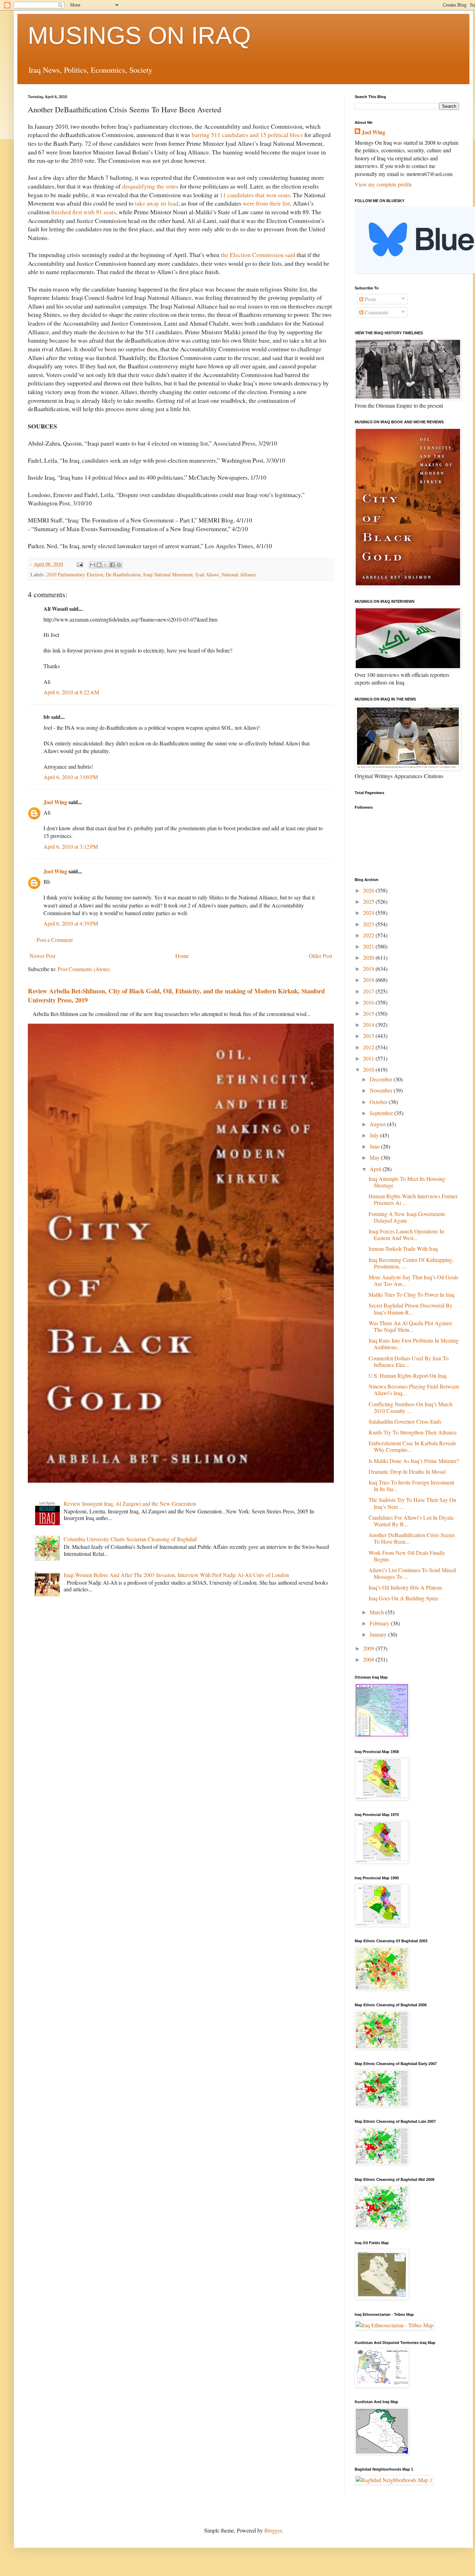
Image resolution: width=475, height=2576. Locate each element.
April (376, 1169)
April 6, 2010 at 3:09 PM (71, 777)
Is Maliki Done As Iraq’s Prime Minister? (414, 1461)
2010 (369, 1069)
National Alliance (239, 574)
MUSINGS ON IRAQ (139, 35)
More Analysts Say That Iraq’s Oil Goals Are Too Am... (413, 1280)
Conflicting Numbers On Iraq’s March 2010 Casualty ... (410, 1407)
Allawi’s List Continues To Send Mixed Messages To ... (412, 1573)
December (382, 1079)
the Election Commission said (258, 255)
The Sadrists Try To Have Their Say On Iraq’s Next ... (412, 1503)
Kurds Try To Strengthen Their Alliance (413, 1432)
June (375, 1146)
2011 (369, 1058)
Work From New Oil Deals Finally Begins (407, 1556)
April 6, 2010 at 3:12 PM (71, 846)
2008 (369, 1659)
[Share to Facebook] (112, 565)
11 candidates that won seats (255, 195)
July (375, 1135)
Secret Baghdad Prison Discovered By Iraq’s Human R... (410, 1309)
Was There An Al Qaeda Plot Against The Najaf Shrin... (410, 1326)
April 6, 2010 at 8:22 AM (71, 692)
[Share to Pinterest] (119, 565)
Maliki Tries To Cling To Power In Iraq (412, 1294)
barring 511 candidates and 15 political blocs (247, 135)
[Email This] (92, 565)
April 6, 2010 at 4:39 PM (71, 923)
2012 (369, 1047)
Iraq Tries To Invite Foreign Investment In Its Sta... (411, 1486)
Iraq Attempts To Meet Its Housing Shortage (407, 1182)
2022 (369, 935)
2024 (369, 913)
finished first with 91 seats (83, 212)
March (377, 1612)
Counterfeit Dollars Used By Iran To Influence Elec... (409, 1361)
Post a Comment (55, 940)
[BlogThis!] (99, 565)
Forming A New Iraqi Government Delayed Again (407, 1217)
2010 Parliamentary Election (75, 574)
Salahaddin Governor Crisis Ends (405, 1421)
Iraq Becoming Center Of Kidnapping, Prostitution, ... (411, 1263)
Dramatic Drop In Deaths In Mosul (407, 1471)
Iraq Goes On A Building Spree (404, 1598)
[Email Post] (79, 564)
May (375, 1157)
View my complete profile (383, 184)
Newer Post (42, 956)
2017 (369, 991)
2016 (369, 1002)
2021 (369, 946)
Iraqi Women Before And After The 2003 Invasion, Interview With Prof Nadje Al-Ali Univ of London (176, 1575)
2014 (369, 1025)
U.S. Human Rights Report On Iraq (408, 1375)
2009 (369, 1648)
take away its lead (157, 203)
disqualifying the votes (150, 186)
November (382, 1090)
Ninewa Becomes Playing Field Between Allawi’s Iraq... (414, 1390)
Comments (376, 312)
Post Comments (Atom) (84, 969)
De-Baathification (123, 574)
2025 (369, 901)
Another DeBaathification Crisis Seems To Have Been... (412, 1538)
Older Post (320, 956)
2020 (369, 957)
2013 (369, 1036)
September (382, 1113)
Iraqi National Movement (168, 574)
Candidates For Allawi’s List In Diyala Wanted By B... (411, 1521)
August (378, 1124)
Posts (370, 299)
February (380, 1623)
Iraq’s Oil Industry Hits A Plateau (405, 1587)
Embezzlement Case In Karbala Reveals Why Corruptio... (412, 1446)
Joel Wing (55, 802)
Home (182, 956)
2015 (369, 1013)
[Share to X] (106, 565)
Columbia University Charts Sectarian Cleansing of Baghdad (130, 1539)
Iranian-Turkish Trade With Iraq (403, 1249)
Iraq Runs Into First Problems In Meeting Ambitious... (414, 1344)
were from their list (266, 203)
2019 (369, 969)
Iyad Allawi (207, 574)
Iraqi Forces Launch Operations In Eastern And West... (406, 1234)
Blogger (273, 2530)
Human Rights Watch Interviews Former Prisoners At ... (413, 1199)
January (379, 1634)
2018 (369, 980)
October (379, 1102)
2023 (369, 924)
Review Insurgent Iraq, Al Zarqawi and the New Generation (130, 1503)
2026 (369, 890)
